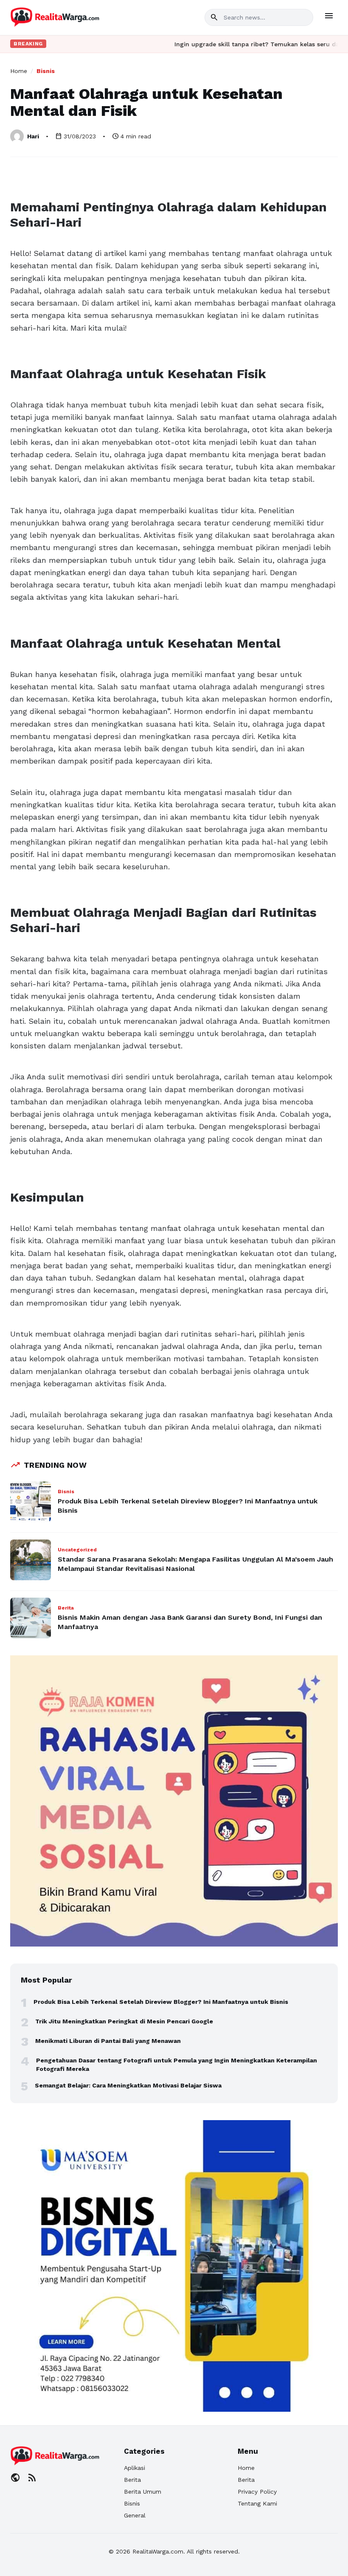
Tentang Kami (257, 2503)
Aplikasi (135, 2468)
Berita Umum (143, 2492)
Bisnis (46, 71)
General (135, 2515)
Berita (132, 2480)
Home (19, 71)
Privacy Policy (257, 2492)
